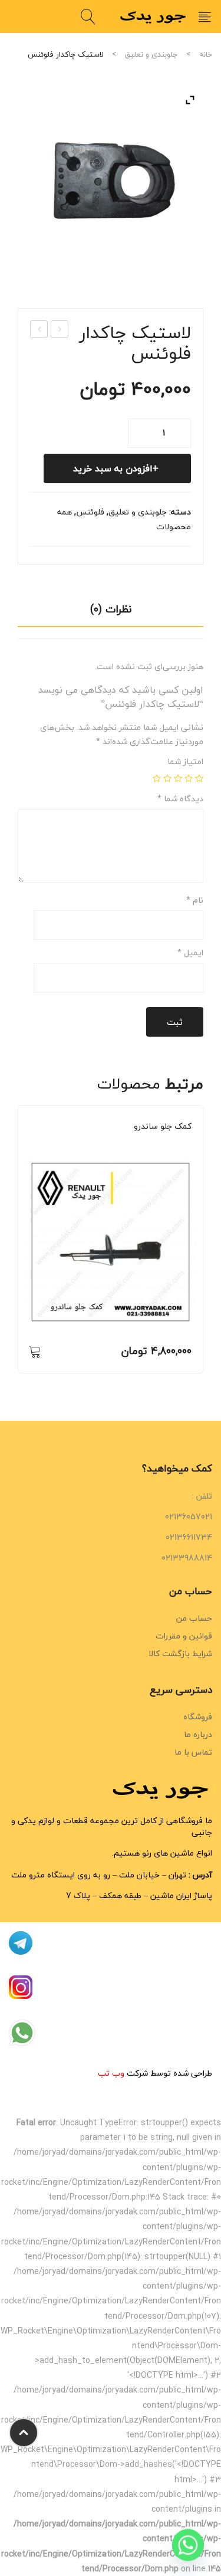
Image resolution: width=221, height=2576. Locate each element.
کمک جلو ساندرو (163, 1126)
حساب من (194, 1618)
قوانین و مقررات (184, 1636)
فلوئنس (90, 512)
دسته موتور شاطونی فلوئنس (39, 330)
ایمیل (190, 953)
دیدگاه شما (180, 799)
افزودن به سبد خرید (113, 468)
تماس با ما (193, 1752)
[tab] (111, 613)
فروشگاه (198, 1717)
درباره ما (198, 1734)
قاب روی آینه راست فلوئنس (59, 330)
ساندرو (62, 1143)
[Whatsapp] (188, 2545)
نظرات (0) (111, 609)
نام (195, 900)
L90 (137, 1143)
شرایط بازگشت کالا (180, 1654)
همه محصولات (169, 1143)
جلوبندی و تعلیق (151, 54)
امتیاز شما (185, 762)
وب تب (111, 2073)
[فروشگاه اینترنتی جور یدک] (154, 16)
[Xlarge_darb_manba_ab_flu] (111, 180)
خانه (206, 54)
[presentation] (18, 1246)
